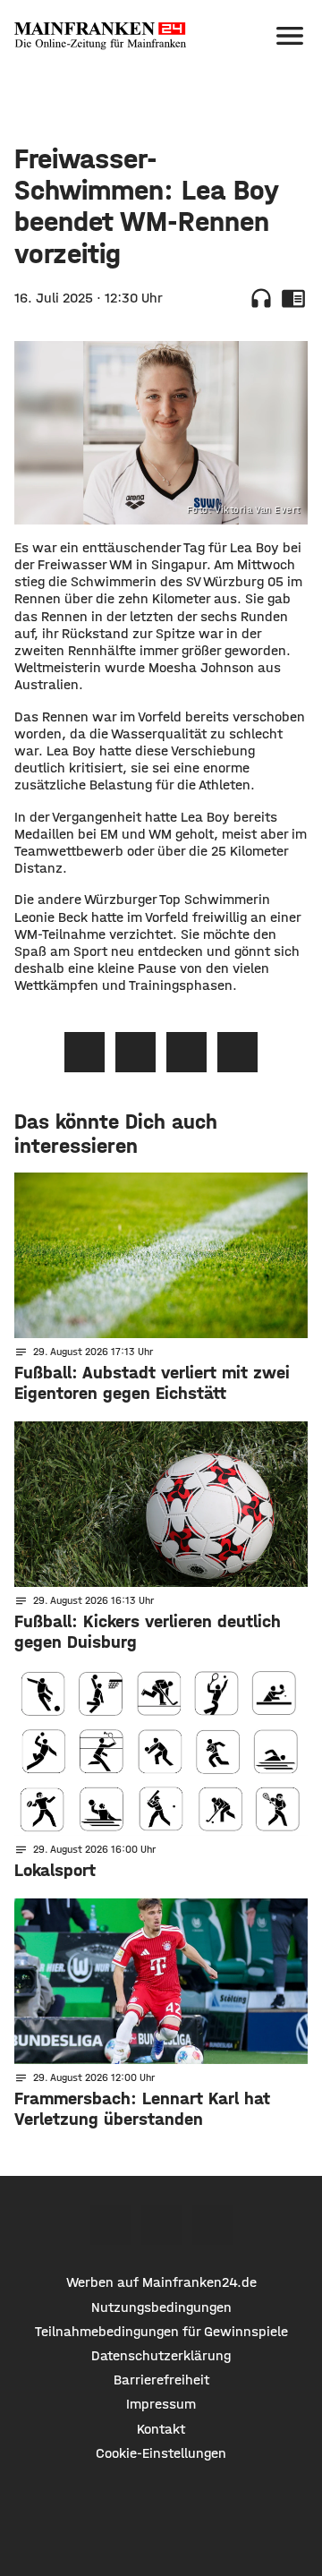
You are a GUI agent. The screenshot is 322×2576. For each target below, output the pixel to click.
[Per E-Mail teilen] (237, 1052)
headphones (261, 298)
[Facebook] (110, 2225)
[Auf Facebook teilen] (85, 1052)
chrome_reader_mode (293, 298)
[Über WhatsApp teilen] (186, 1052)
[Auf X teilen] (136, 1052)
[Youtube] (212, 2225)
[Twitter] (161, 2225)
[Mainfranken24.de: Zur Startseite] (100, 36)
